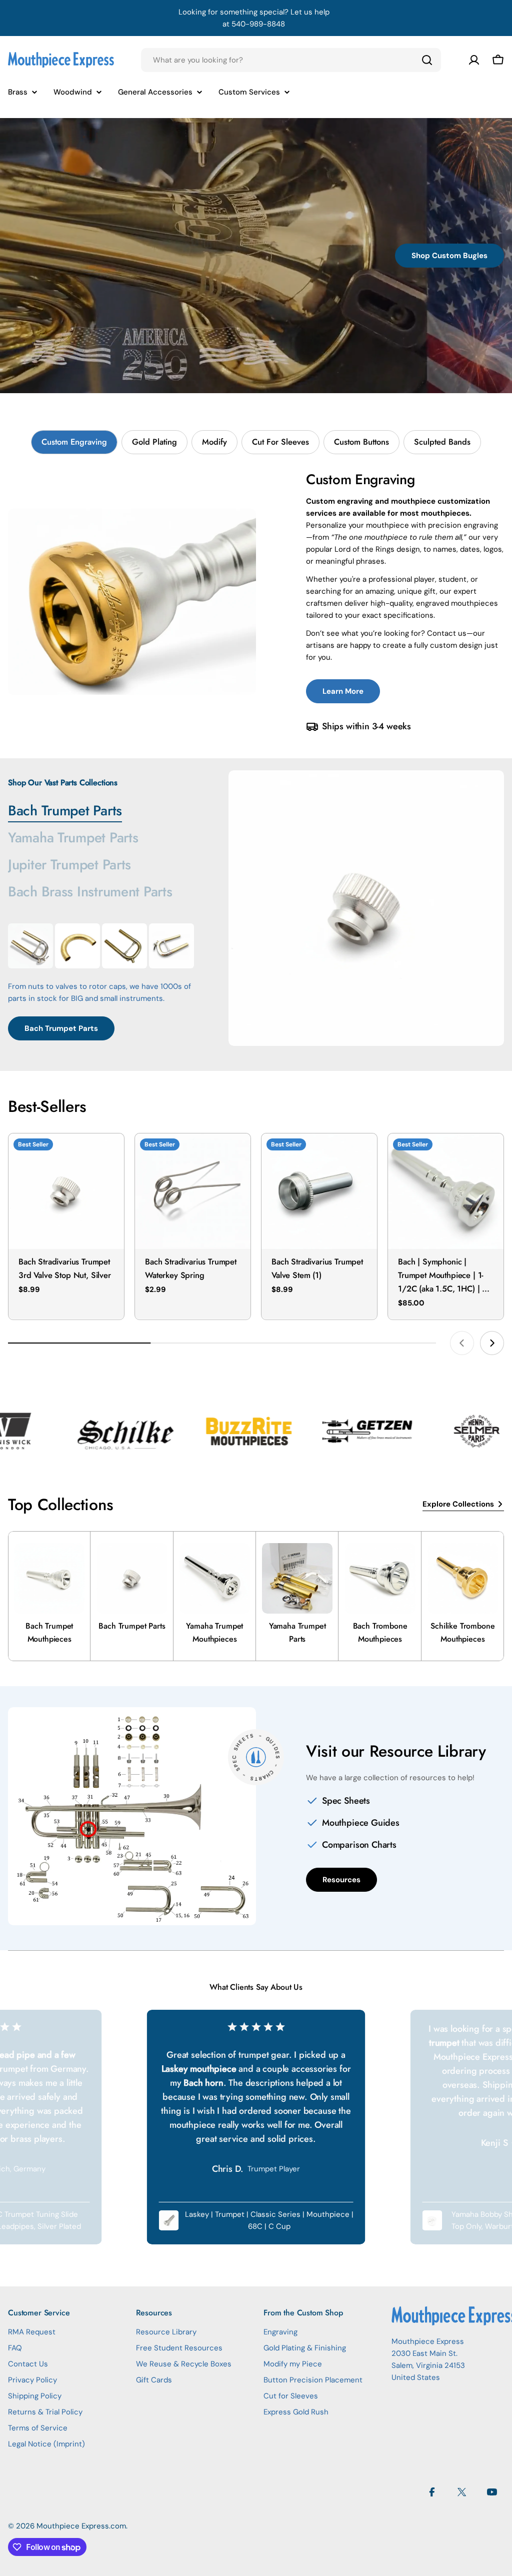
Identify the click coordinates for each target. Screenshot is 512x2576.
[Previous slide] (462, 1343)
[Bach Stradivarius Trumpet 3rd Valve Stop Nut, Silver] (66, 1191)
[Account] (474, 60)
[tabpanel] (256, 602)
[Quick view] (109, 1155)
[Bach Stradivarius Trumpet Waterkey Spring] (193, 1191)
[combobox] (291, 60)
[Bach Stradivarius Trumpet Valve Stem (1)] (319, 1191)
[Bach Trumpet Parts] (366, 908)
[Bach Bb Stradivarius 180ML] (30, 946)
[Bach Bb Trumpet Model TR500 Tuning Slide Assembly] (124, 946)
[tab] (74, 442)
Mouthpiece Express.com (81, 2526)
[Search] (427, 60)
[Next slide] (492, 1343)
